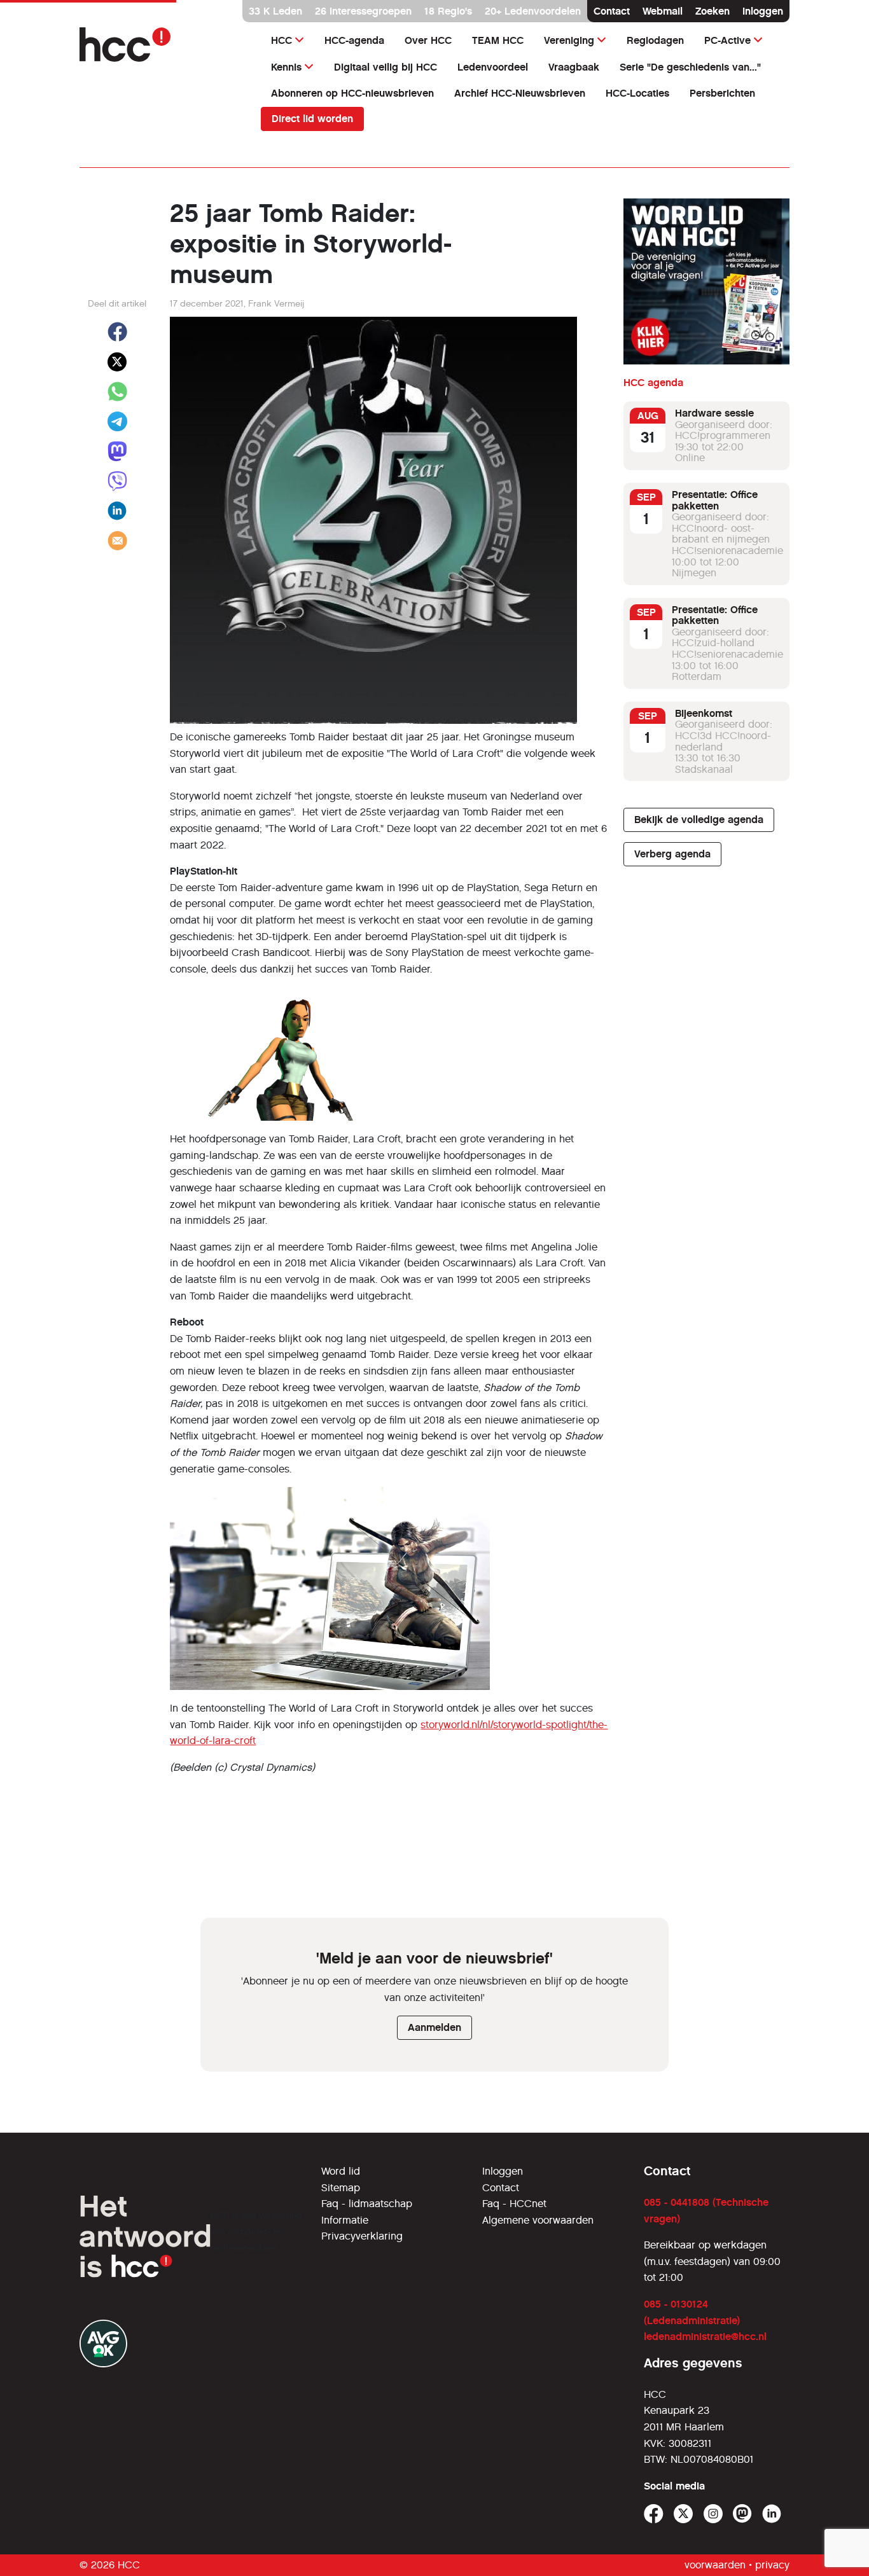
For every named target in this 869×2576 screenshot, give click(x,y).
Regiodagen (655, 40)
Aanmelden (434, 2027)
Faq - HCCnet (514, 2204)
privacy (772, 2565)
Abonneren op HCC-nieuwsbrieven (352, 93)
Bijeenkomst (704, 713)
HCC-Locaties (637, 93)
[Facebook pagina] (654, 2514)
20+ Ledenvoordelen (533, 11)
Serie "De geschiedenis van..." (690, 67)
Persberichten (722, 93)
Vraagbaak (574, 67)
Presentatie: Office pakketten (715, 500)
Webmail (663, 11)
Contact (612, 11)
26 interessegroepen (363, 11)
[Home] (163, 45)
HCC (282, 40)
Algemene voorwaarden (538, 2220)
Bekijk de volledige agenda (699, 820)
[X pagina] (684, 2514)
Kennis (286, 67)
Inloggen (763, 11)
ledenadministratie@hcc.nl (705, 2337)
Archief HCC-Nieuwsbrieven (520, 93)
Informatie (345, 2220)
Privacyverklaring (362, 2236)
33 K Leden (275, 11)
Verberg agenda (672, 854)
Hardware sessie (714, 413)
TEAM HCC (498, 40)
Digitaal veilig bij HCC (386, 67)
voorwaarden (715, 2565)
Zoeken (713, 11)
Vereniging (569, 40)
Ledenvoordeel (493, 67)
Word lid (341, 2171)
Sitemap (341, 2188)
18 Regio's (448, 11)
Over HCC (428, 40)
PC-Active (727, 40)
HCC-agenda (354, 40)
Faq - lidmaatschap (367, 2204)
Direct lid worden (312, 119)
